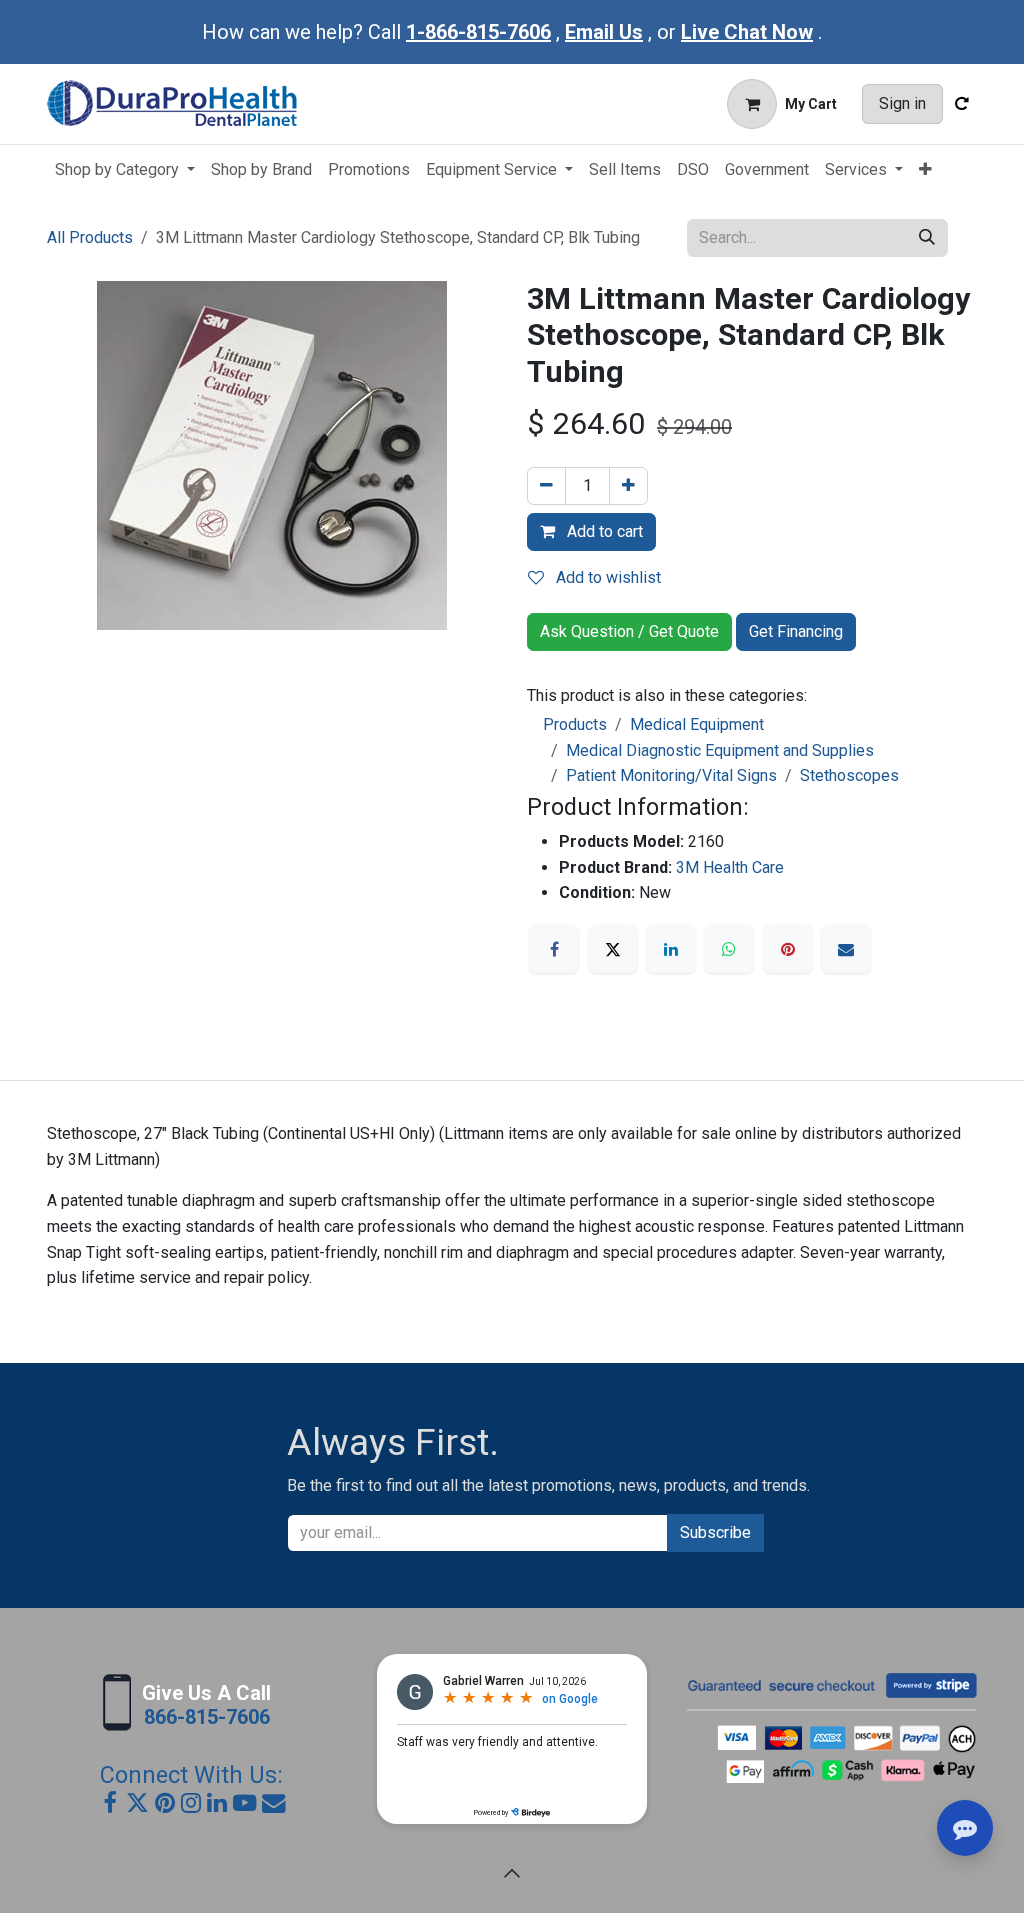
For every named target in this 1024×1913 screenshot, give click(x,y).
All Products (90, 237)
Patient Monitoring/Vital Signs (671, 775)
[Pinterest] (788, 949)
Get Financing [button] (796, 631)
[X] (613, 949)
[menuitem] (125, 170)
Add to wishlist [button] (606, 577)
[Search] (927, 238)
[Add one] (628, 486)
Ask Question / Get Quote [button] (629, 631)
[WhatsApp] (729, 949)
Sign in (902, 103)
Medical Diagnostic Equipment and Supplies (720, 750)
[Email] (846, 949)
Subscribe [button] (715, 1532)
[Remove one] (546, 486)
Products (575, 724)
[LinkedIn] (671, 949)
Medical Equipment (697, 724)
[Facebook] (554, 949)
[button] (512, 1873)
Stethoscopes (849, 775)
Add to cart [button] (603, 531)
